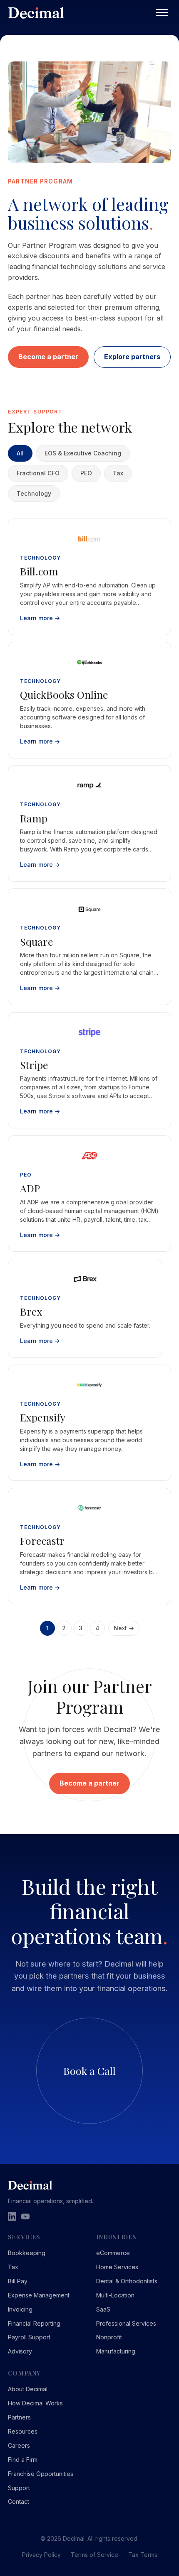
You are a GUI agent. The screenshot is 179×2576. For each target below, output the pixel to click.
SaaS (103, 2309)
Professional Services (126, 2323)
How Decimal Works (35, 2403)
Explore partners (132, 357)
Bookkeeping (27, 2253)
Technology (34, 493)
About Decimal (28, 2389)
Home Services (117, 2267)
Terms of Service (94, 2555)
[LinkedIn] (12, 2216)
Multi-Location (115, 2295)
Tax (118, 473)
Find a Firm (23, 2460)
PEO (86, 473)
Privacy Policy (41, 2555)
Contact (19, 2501)
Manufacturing (116, 2351)
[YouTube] (25, 2216)
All (20, 453)
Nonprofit (109, 2337)
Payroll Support (29, 2337)
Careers (19, 2445)
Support (19, 2488)
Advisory (20, 2351)
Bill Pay (18, 2281)
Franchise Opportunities (41, 2474)
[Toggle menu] (162, 12)
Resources (23, 2431)
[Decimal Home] (80, 13)
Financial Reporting (34, 2323)
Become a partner (48, 357)
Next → (124, 1628)
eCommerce (113, 2253)
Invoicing (20, 2309)
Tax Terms (143, 2555)
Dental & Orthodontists (127, 2281)
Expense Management (39, 2295)
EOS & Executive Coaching (83, 453)
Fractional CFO (38, 473)
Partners (19, 2417)
